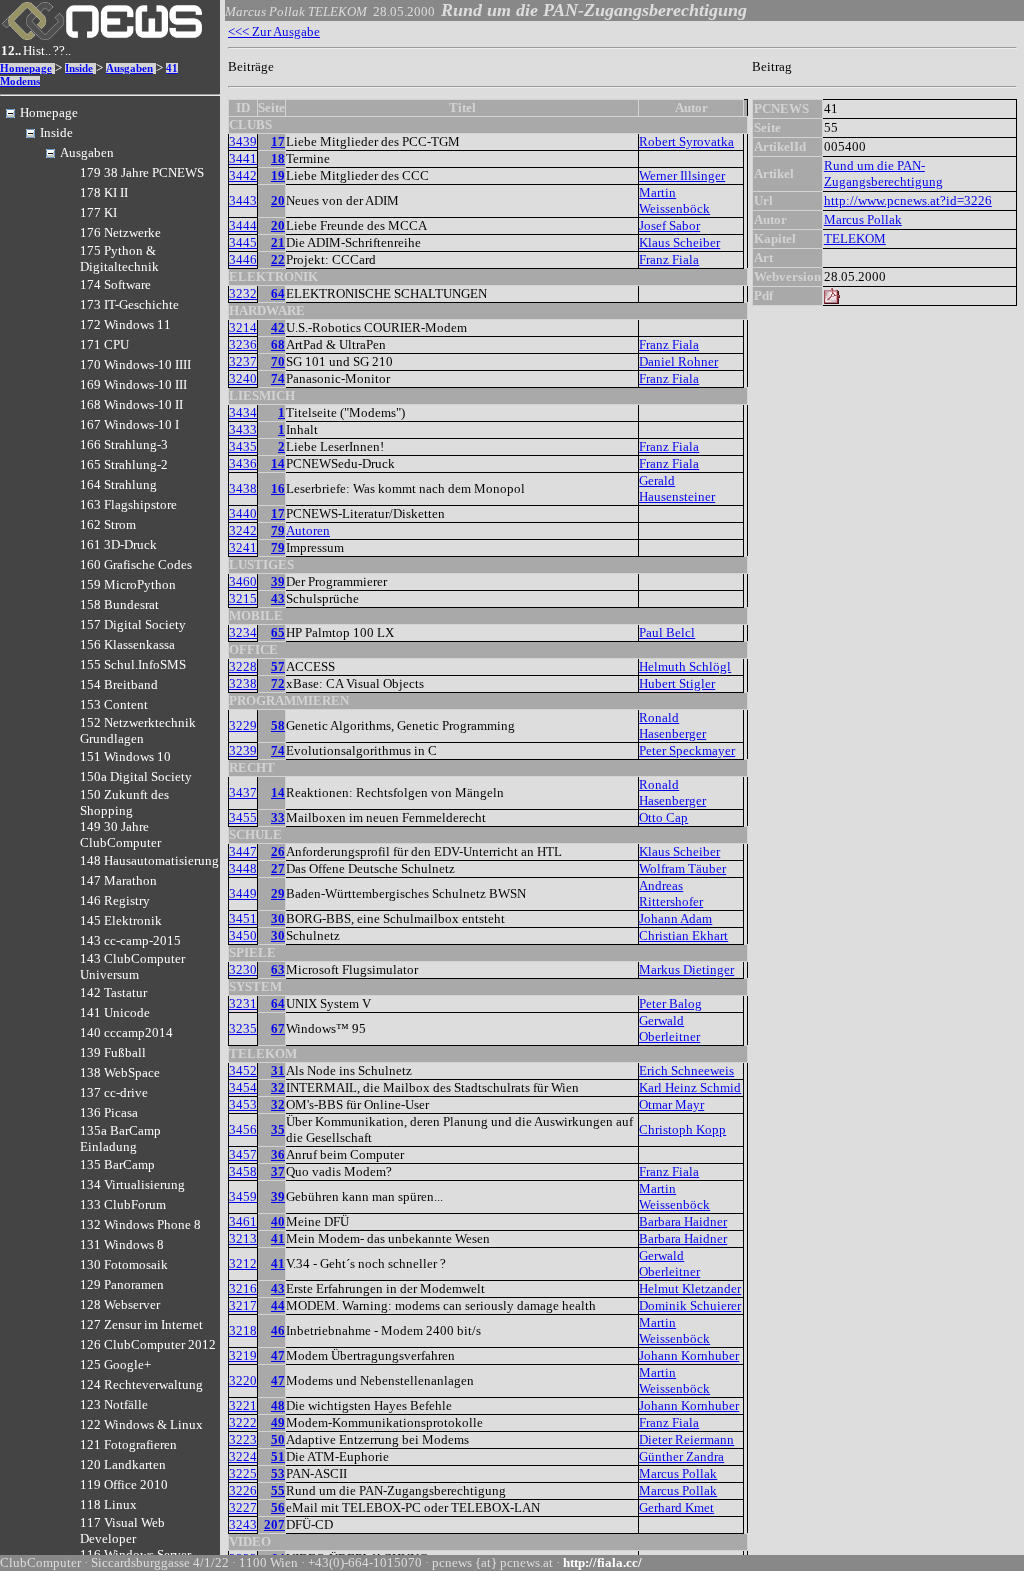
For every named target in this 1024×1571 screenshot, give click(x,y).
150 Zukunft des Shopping (124, 802)
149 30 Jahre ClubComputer (120, 834)
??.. (62, 50)
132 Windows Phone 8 (140, 1224)
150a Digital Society (136, 776)
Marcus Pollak (678, 1473)
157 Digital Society (133, 624)
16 (278, 488)
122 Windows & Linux (141, 1424)
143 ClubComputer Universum (132, 966)
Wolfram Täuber (682, 868)
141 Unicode (115, 1012)
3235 (243, 1028)
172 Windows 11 (125, 324)
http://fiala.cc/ (602, 1562)
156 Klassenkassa (127, 644)
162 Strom (108, 524)
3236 (243, 344)
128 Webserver (120, 1304)
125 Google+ (115, 1364)
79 (278, 530)
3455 (243, 817)
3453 (243, 1104)
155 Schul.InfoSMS (133, 664)
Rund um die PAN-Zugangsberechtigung (883, 173)
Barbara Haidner (683, 1221)
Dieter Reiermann (686, 1439)
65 (278, 632)
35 (278, 1129)
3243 (243, 1524)
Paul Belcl (667, 632)
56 (278, 1507)
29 (278, 893)
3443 (243, 200)
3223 (243, 1439)
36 (278, 1154)
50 (278, 1439)
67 (278, 1028)
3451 (243, 918)
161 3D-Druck (118, 544)
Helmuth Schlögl (685, 666)
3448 (243, 868)
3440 (243, 513)
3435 (243, 446)
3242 (243, 530)
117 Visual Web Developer (122, 1530)
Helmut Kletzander (690, 1288)
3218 (243, 1330)
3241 (243, 547)
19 (278, 175)
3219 (243, 1355)
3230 (243, 969)
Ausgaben (129, 68)
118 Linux (108, 1504)
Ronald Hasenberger (672, 725)
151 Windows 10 (125, 756)
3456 (243, 1129)
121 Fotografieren (128, 1444)
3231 (243, 1003)
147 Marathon (118, 880)
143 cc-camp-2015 (130, 940)
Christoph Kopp (682, 1129)
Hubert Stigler (677, 683)
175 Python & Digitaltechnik (119, 258)
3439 (243, 141)
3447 (243, 851)
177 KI (98, 212)
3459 (243, 1196)
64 (278, 293)
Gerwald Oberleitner (669, 1028)
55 (278, 1490)
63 (278, 969)
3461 (243, 1221)
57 (278, 666)
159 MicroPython (128, 584)
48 (278, 1405)
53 (278, 1473)
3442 (243, 175)
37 (278, 1171)
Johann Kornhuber (689, 1355)
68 (278, 344)
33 (278, 817)
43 (278, 598)
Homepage (26, 68)
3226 (243, 1490)
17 (278, 141)
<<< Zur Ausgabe (274, 31)
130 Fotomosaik (124, 1264)
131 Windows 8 (122, 1244)
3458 (243, 1171)
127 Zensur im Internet (141, 1324)
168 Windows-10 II (131, 404)
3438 (243, 488)
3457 (243, 1154)
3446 (243, 259)
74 (278, 378)
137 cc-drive (114, 1092)
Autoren (308, 530)
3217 (243, 1305)
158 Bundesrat (119, 604)
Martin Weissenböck (674, 200)
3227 (243, 1507)
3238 (243, 683)
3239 (243, 750)
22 (278, 259)
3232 (243, 293)
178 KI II (104, 192)
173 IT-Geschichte (129, 304)
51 (278, 1456)
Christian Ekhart (683, 935)
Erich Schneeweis (686, 1070)
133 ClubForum (123, 1204)
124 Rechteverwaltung (141, 1384)
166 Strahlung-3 (124, 444)
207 (274, 1524)
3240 (243, 378)
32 (278, 1087)
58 (278, 725)
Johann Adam (675, 918)
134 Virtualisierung (132, 1184)
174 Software (115, 284)
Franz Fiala (669, 259)
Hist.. (37, 50)
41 (278, 1238)
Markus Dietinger (686, 969)
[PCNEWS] (102, 35)
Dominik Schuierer (690, 1305)
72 (278, 683)
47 (278, 1355)
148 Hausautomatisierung (149, 860)
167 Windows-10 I (129, 424)
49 (278, 1422)
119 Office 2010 (124, 1484)
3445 (243, 242)
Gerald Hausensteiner (677, 488)
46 (278, 1330)
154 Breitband (119, 684)
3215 (243, 598)
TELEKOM (855, 238)
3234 (243, 632)
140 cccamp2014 (126, 1032)
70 (278, 361)
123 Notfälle (114, 1404)
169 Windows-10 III (133, 384)
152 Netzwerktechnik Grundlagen (138, 730)
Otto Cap (663, 817)
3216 (243, 1288)
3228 (243, 666)
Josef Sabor (669, 225)
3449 (243, 893)
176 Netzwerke (120, 232)
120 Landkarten (123, 1464)
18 (278, 158)
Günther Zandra (681, 1456)
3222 (243, 1422)
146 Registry (115, 900)
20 (278, 200)
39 (278, 581)
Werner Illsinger (682, 175)
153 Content (114, 704)
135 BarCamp (117, 1164)
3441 (243, 158)
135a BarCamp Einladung (120, 1138)
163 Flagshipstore (128, 504)
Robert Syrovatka (686, 141)
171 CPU (104, 344)
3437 (243, 792)
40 (278, 1221)
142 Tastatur (113, 992)
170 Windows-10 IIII (135, 364)
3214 (243, 327)
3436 (243, 463)
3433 (243, 429)
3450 (243, 935)
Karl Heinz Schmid (690, 1087)
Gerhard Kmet (676, 1507)
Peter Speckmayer (687, 750)
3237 (243, 361)
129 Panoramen (122, 1284)
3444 (243, 225)
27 (278, 868)
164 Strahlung (118, 484)
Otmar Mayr (671, 1104)
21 (278, 242)
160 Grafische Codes (136, 564)
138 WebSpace (120, 1072)
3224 (243, 1456)
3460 (243, 581)
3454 (243, 1087)
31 (278, 1070)
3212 (243, 1263)
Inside (79, 68)
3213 (243, 1238)
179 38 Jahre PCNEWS (142, 172)
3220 (243, 1380)
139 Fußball (113, 1052)
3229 (243, 725)
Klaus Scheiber (679, 242)
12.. (11, 50)
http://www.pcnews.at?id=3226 (908, 200)
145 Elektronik (121, 920)
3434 (243, 412)
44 (278, 1305)
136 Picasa (109, 1112)
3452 (243, 1070)
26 (278, 851)
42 (278, 327)
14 (278, 463)
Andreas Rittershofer (671, 893)
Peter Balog (670, 1003)
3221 (243, 1405)
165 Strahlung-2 (124, 464)
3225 (243, 1473)
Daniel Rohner (678, 361)
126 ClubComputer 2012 (148, 1344)
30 (278, 918)
